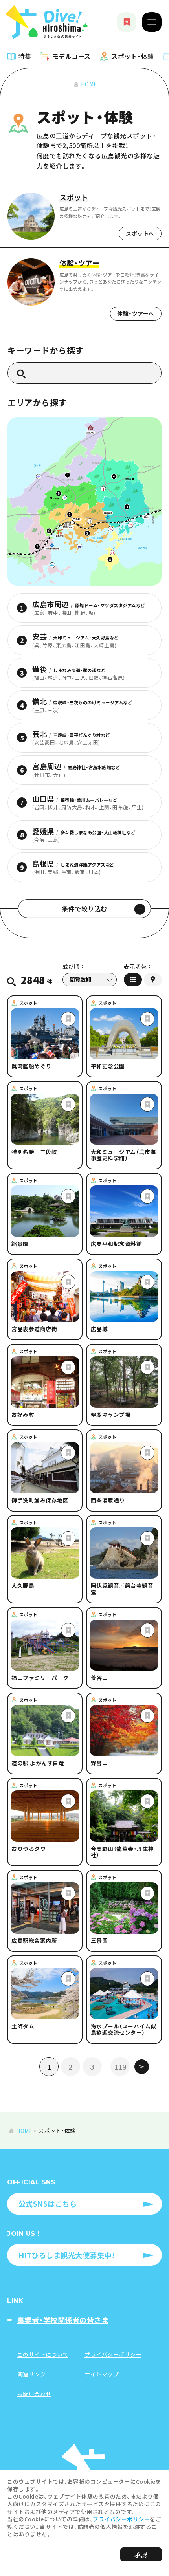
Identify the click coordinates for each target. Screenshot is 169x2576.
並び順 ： (73, 967)
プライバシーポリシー (121, 2519)
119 (120, 2067)
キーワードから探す (46, 350)
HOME (89, 84)
